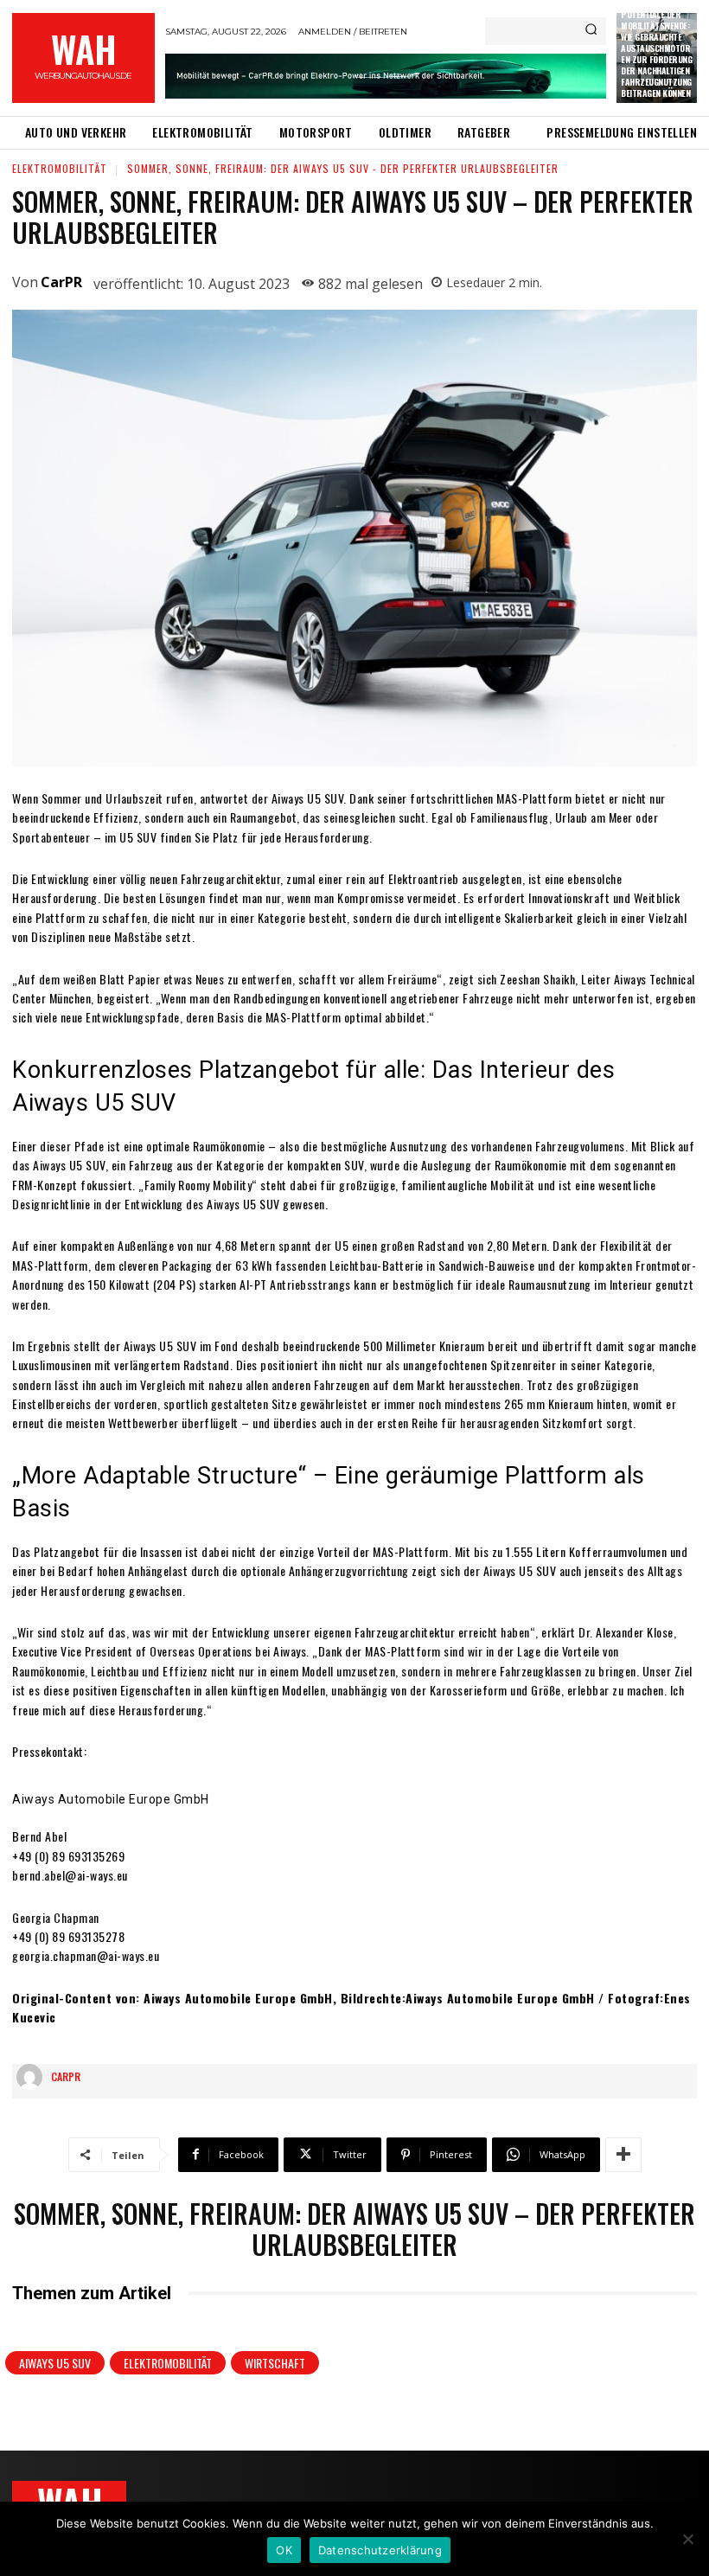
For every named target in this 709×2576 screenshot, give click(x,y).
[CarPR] (34, 2077)
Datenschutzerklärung (380, 2550)
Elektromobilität (60, 168)
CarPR (61, 282)
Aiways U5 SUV (55, 2363)
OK (284, 2550)
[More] (623, 2155)
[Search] (591, 31)
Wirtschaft (275, 2363)
